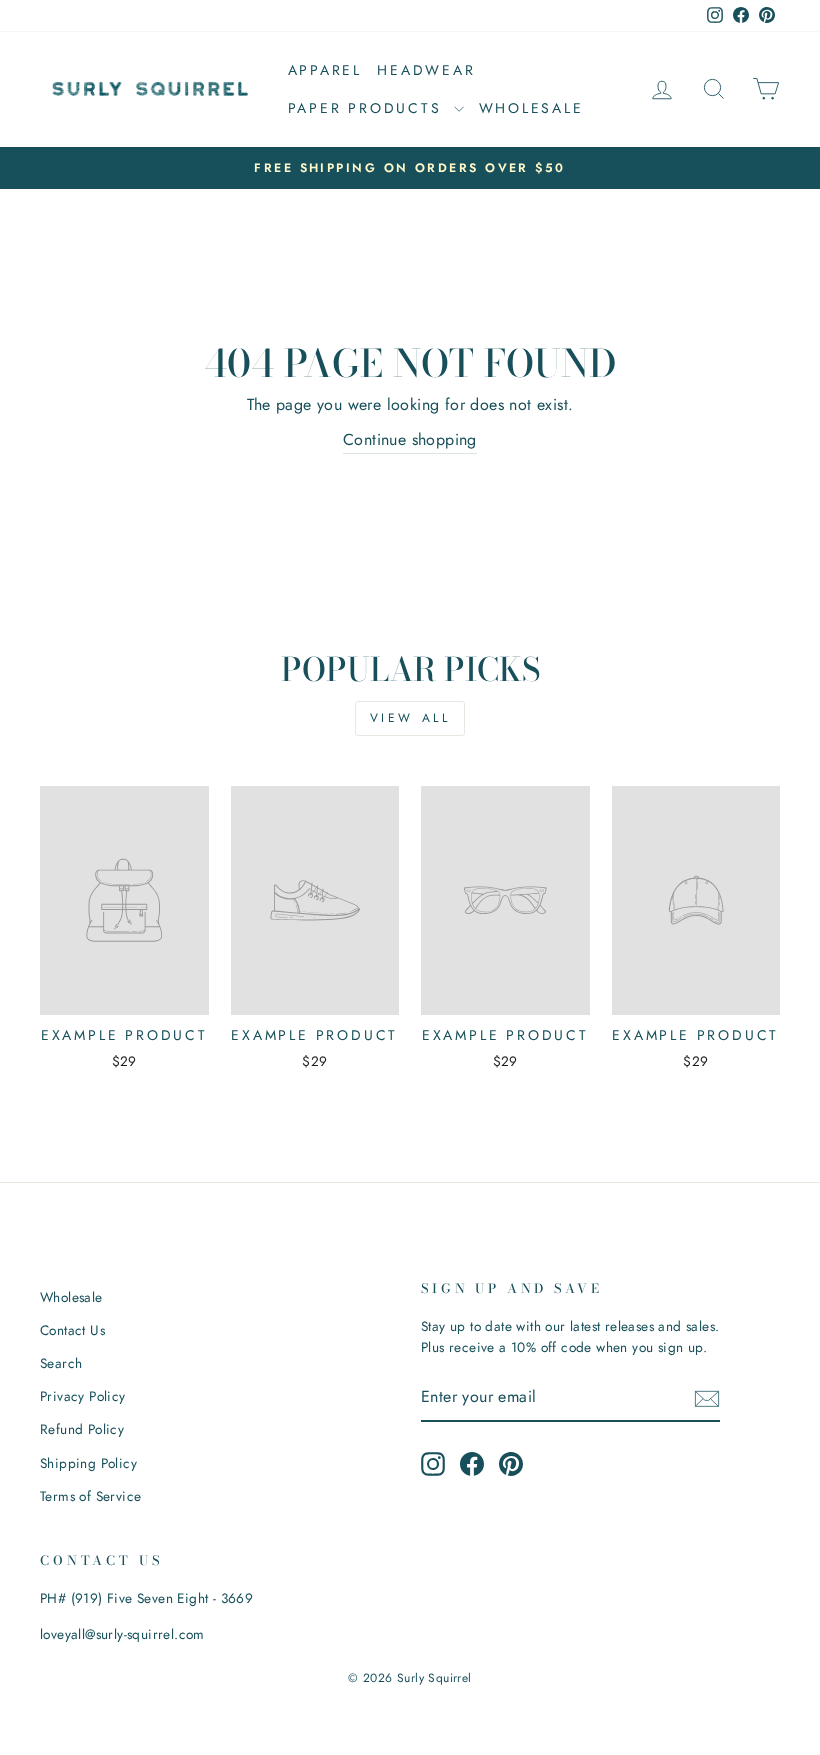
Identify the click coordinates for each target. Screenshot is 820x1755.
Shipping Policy (88, 1463)
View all (410, 718)
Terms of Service (90, 1496)
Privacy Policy (83, 1396)
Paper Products (368, 108)
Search (61, 1363)
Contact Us (72, 1330)
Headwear (426, 70)
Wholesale (531, 108)
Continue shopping (410, 439)
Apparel (325, 70)
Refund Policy (82, 1429)
